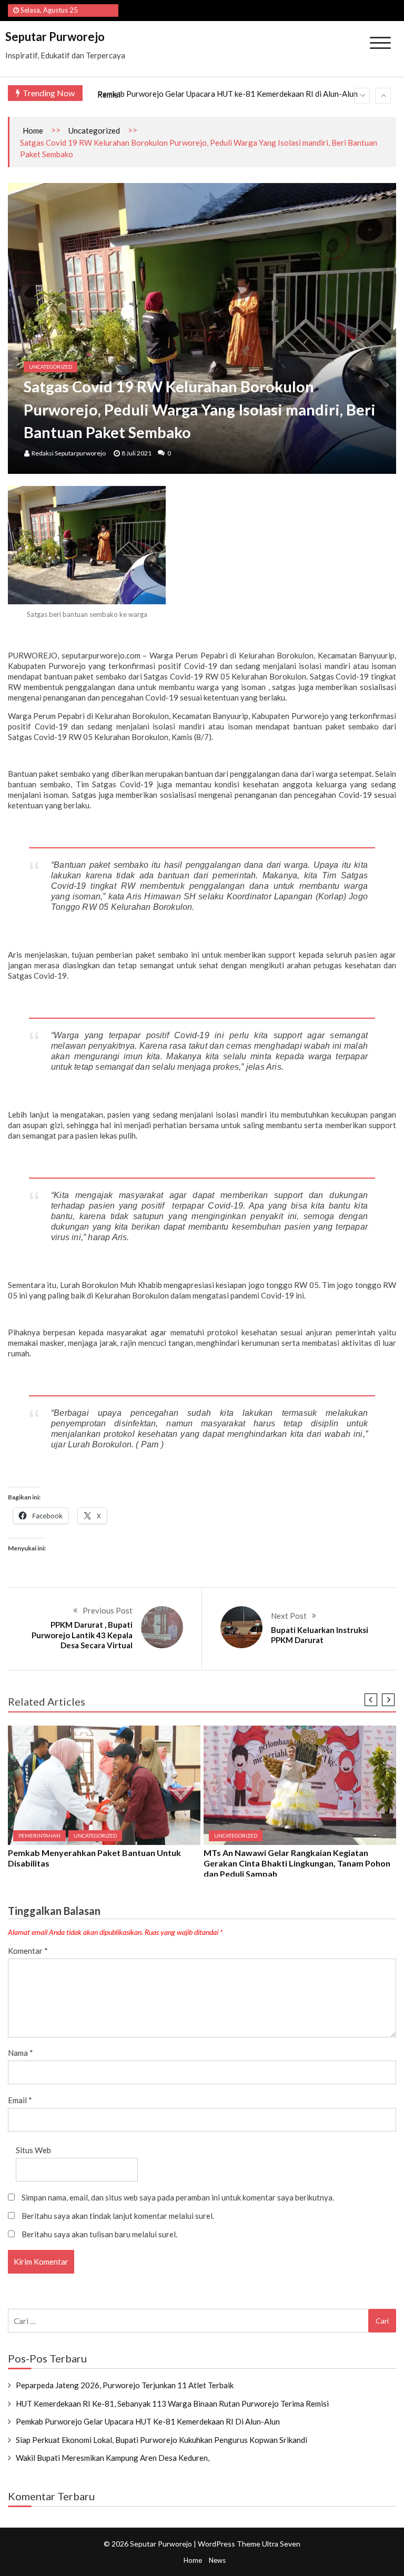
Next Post (289, 1616)
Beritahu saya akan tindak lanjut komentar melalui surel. (118, 2216)
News (217, 2560)
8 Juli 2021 (137, 453)
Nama (21, 2053)
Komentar (28, 1951)
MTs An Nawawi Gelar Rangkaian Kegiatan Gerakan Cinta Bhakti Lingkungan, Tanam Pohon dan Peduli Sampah (297, 1863)
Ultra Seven (281, 2544)
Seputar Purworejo (55, 37)
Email (20, 2100)
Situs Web (33, 2150)
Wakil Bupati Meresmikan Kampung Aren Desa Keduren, (113, 2458)
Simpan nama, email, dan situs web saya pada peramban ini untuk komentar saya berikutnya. (178, 2197)
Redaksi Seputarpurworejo (69, 453)
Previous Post (108, 1610)
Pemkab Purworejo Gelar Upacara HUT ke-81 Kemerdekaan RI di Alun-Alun (228, 94)
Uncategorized (94, 130)
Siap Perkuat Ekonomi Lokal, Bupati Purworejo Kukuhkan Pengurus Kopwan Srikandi (161, 2440)
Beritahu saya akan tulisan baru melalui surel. (99, 2234)
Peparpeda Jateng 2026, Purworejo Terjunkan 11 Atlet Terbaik (125, 2385)
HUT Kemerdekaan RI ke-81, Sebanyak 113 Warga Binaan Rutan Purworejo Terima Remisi (172, 2403)
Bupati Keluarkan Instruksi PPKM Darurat (320, 1635)
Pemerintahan (39, 1835)
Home (33, 130)
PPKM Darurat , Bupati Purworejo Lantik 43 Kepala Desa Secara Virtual (82, 1635)
